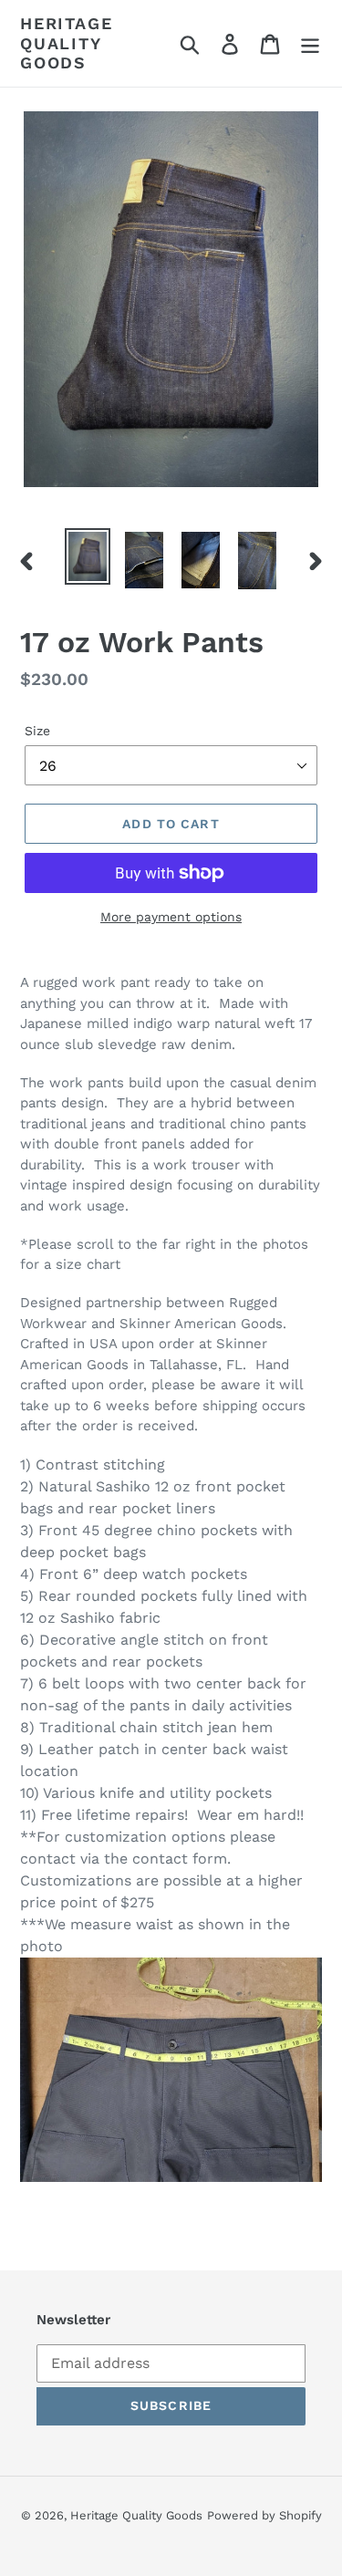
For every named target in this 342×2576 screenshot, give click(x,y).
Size (37, 731)
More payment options (171, 917)
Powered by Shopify (264, 2515)
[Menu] (310, 43)
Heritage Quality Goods (66, 43)
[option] (88, 556)
